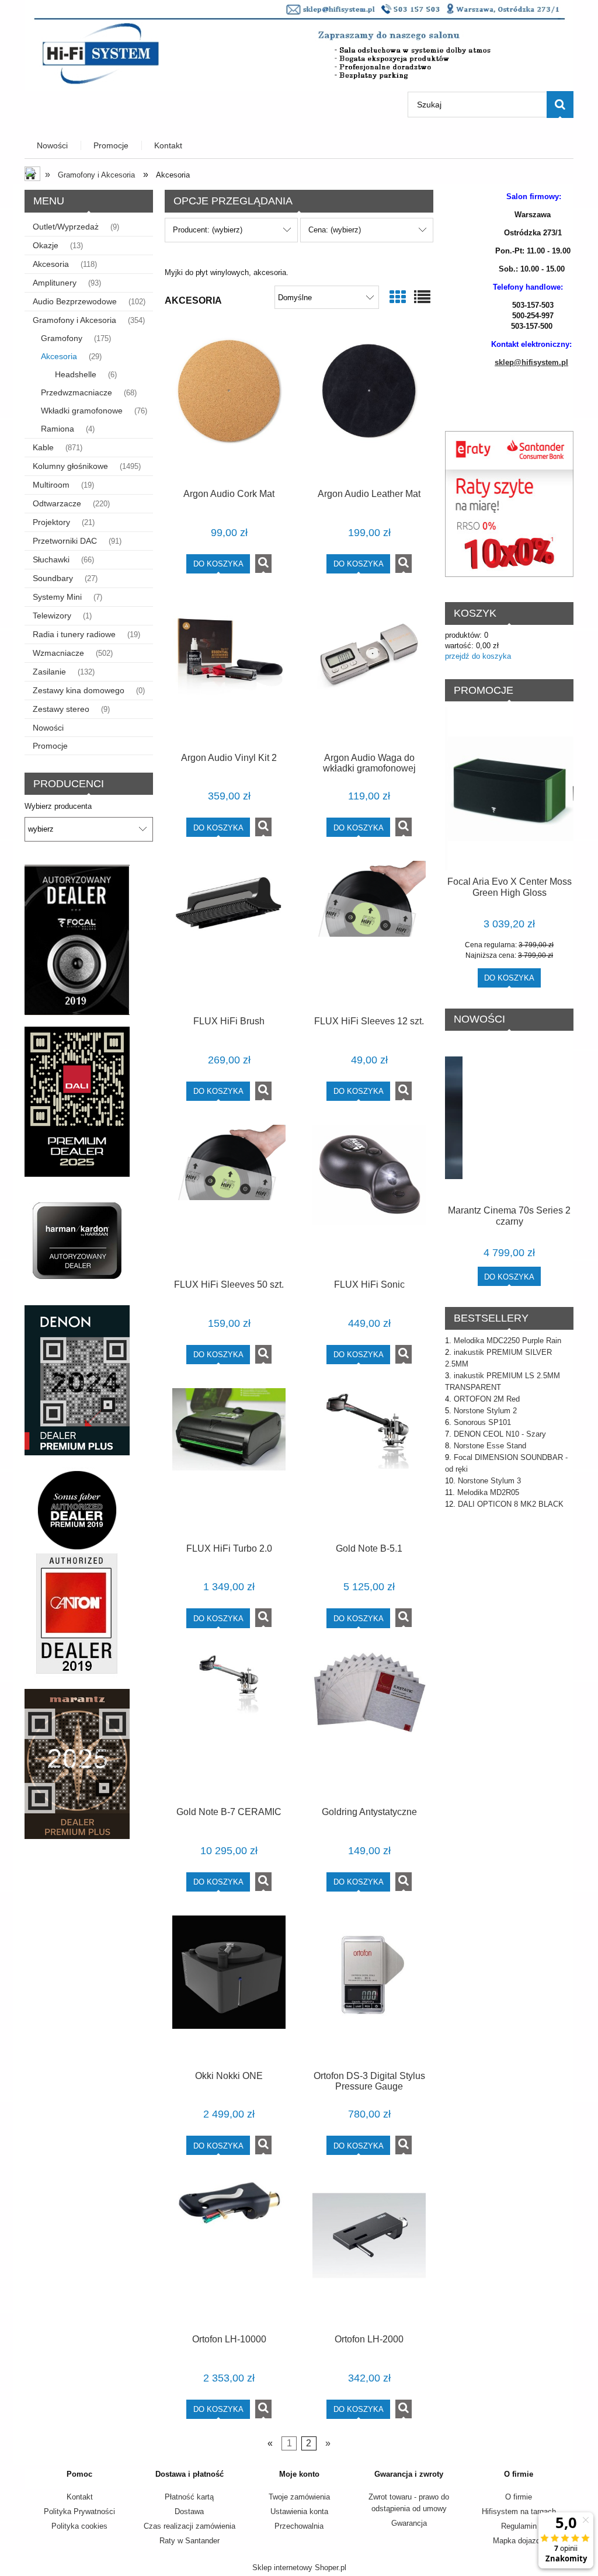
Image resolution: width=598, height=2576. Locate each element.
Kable (43, 447)
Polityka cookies (79, 2526)
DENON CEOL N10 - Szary (500, 1434)
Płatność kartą (189, 2497)
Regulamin (519, 2526)
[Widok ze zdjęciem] (398, 298)
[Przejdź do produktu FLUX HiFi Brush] (229, 934)
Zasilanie (49, 672)
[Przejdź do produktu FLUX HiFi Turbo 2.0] (229, 1461)
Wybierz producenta (58, 806)
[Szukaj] (560, 105)
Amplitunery (55, 283)
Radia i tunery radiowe (74, 634)
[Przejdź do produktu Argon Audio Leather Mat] (369, 407)
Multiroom (51, 485)
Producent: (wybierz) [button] (208, 230)
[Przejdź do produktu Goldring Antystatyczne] (369, 1725)
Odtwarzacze (57, 503)
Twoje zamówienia (299, 2497)
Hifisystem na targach (519, 2511)
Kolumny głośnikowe (70, 466)
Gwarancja (409, 2523)
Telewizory (52, 616)
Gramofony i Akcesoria (74, 320)
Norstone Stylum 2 (485, 1411)
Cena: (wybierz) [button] (335, 230)
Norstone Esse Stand (490, 1446)
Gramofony (62, 338)
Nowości (48, 728)
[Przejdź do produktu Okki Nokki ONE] (229, 1989)
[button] (263, 564)
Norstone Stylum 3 (489, 1481)
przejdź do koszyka (478, 656)
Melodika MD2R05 (488, 1492)
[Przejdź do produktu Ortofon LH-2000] (369, 2252)
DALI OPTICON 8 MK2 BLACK (511, 1504)
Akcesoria (51, 264)
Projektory (51, 522)
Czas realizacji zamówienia (190, 2526)
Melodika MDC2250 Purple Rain (507, 1341)
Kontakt (80, 2497)
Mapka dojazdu (519, 2541)
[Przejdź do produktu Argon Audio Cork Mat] (229, 407)
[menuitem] (53, 146)
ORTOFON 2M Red (487, 1399)
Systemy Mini (57, 597)
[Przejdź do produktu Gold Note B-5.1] (369, 1461)
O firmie (519, 2497)
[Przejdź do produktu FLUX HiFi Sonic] (369, 1198)
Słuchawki (51, 559)
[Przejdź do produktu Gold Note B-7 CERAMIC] (229, 1725)
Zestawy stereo (61, 709)
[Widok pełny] (422, 298)
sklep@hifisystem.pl (531, 362)
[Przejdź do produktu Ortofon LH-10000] (229, 2252)
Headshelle (76, 374)
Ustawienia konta (299, 2511)
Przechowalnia (299, 2526)
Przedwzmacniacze (77, 392)
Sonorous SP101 (482, 1422)
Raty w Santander (190, 2541)
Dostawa (189, 2511)
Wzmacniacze (58, 653)
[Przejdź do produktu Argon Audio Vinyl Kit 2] (229, 670)
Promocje (50, 746)
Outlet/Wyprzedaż (66, 227)
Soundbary (53, 578)
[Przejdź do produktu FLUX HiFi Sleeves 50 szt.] (229, 1198)
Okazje (46, 245)
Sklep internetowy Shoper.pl (299, 2568)
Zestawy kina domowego (79, 690)
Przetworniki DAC (65, 541)
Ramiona (58, 429)
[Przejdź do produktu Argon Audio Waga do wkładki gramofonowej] (369, 670)
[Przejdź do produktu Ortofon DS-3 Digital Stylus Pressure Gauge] (369, 1989)
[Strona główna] (299, 44)
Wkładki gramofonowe (82, 411)
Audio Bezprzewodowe (75, 301)
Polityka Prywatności (79, 2511)
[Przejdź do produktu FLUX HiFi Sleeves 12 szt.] (369, 934)
